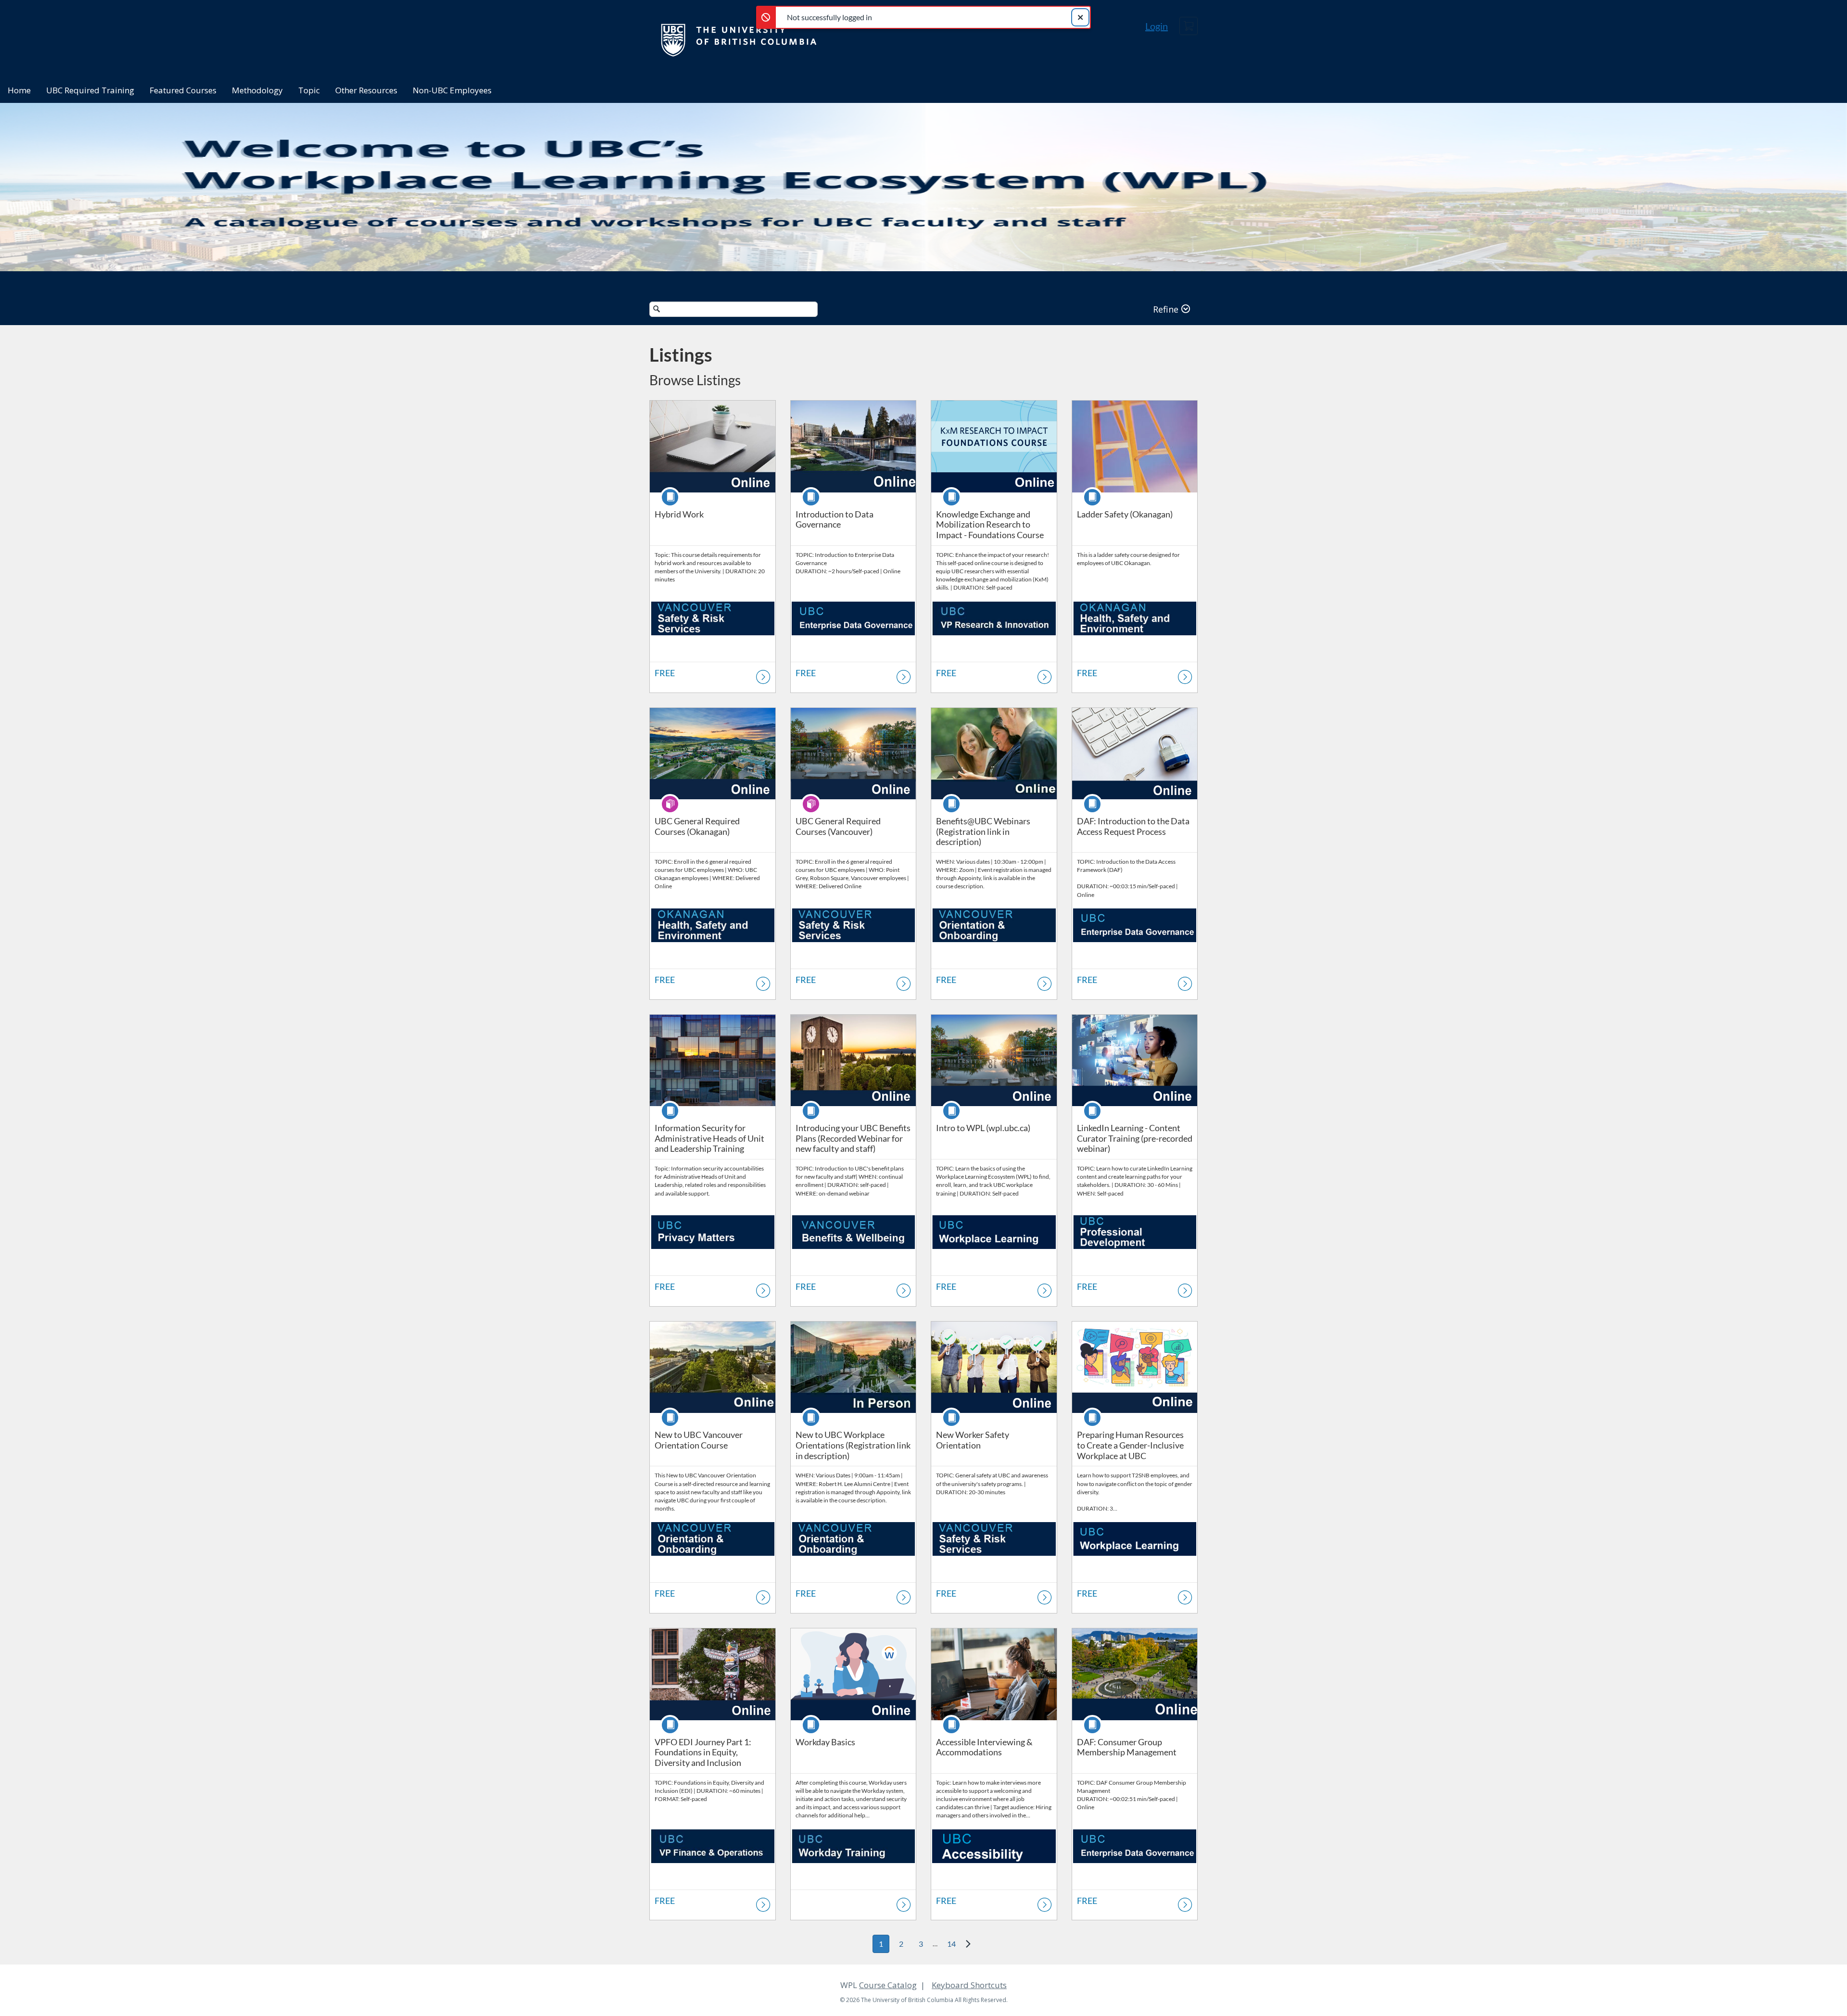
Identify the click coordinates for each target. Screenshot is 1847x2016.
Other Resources (366, 90)
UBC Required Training (90, 90)
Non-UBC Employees (452, 90)
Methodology (257, 90)
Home (19, 90)
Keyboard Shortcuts (969, 1985)
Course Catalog (888, 1985)
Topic (309, 90)
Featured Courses (183, 90)
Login (1157, 26)
